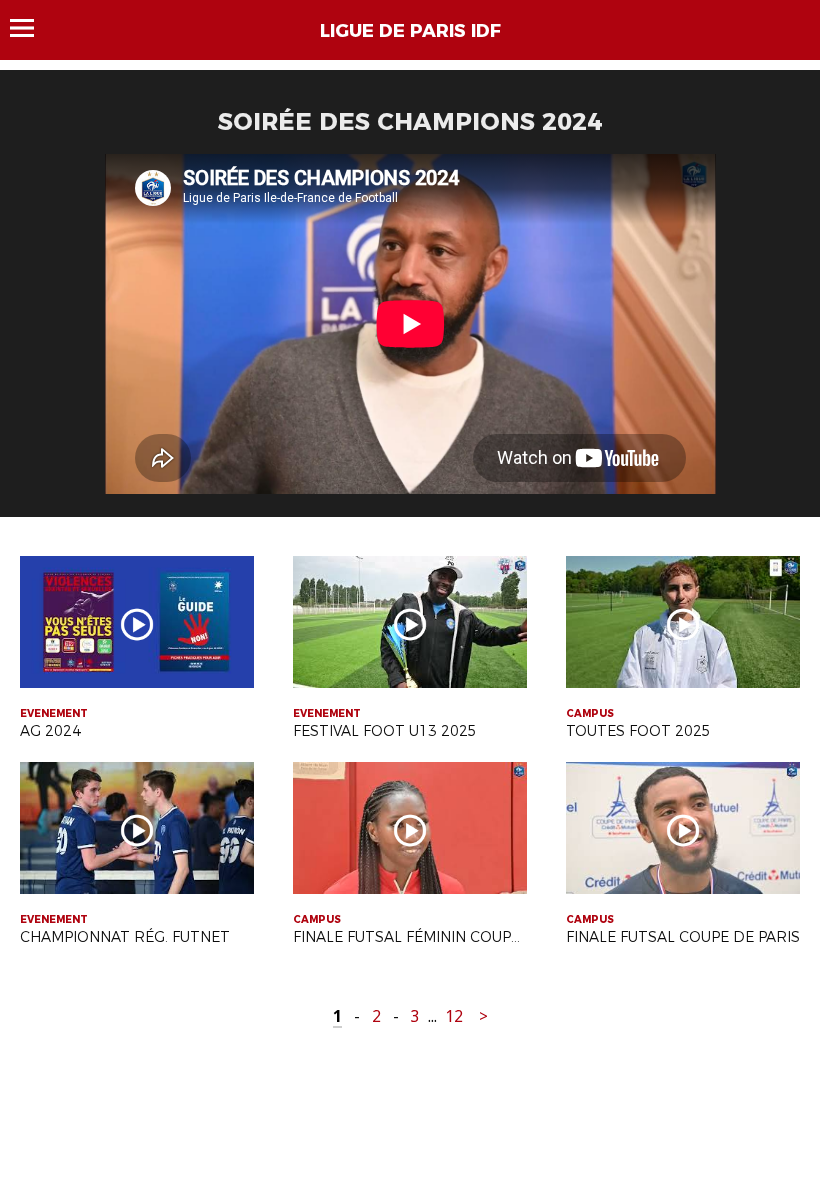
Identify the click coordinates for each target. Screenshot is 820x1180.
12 (454, 1016)
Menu (31, 28)
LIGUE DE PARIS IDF (410, 31)
